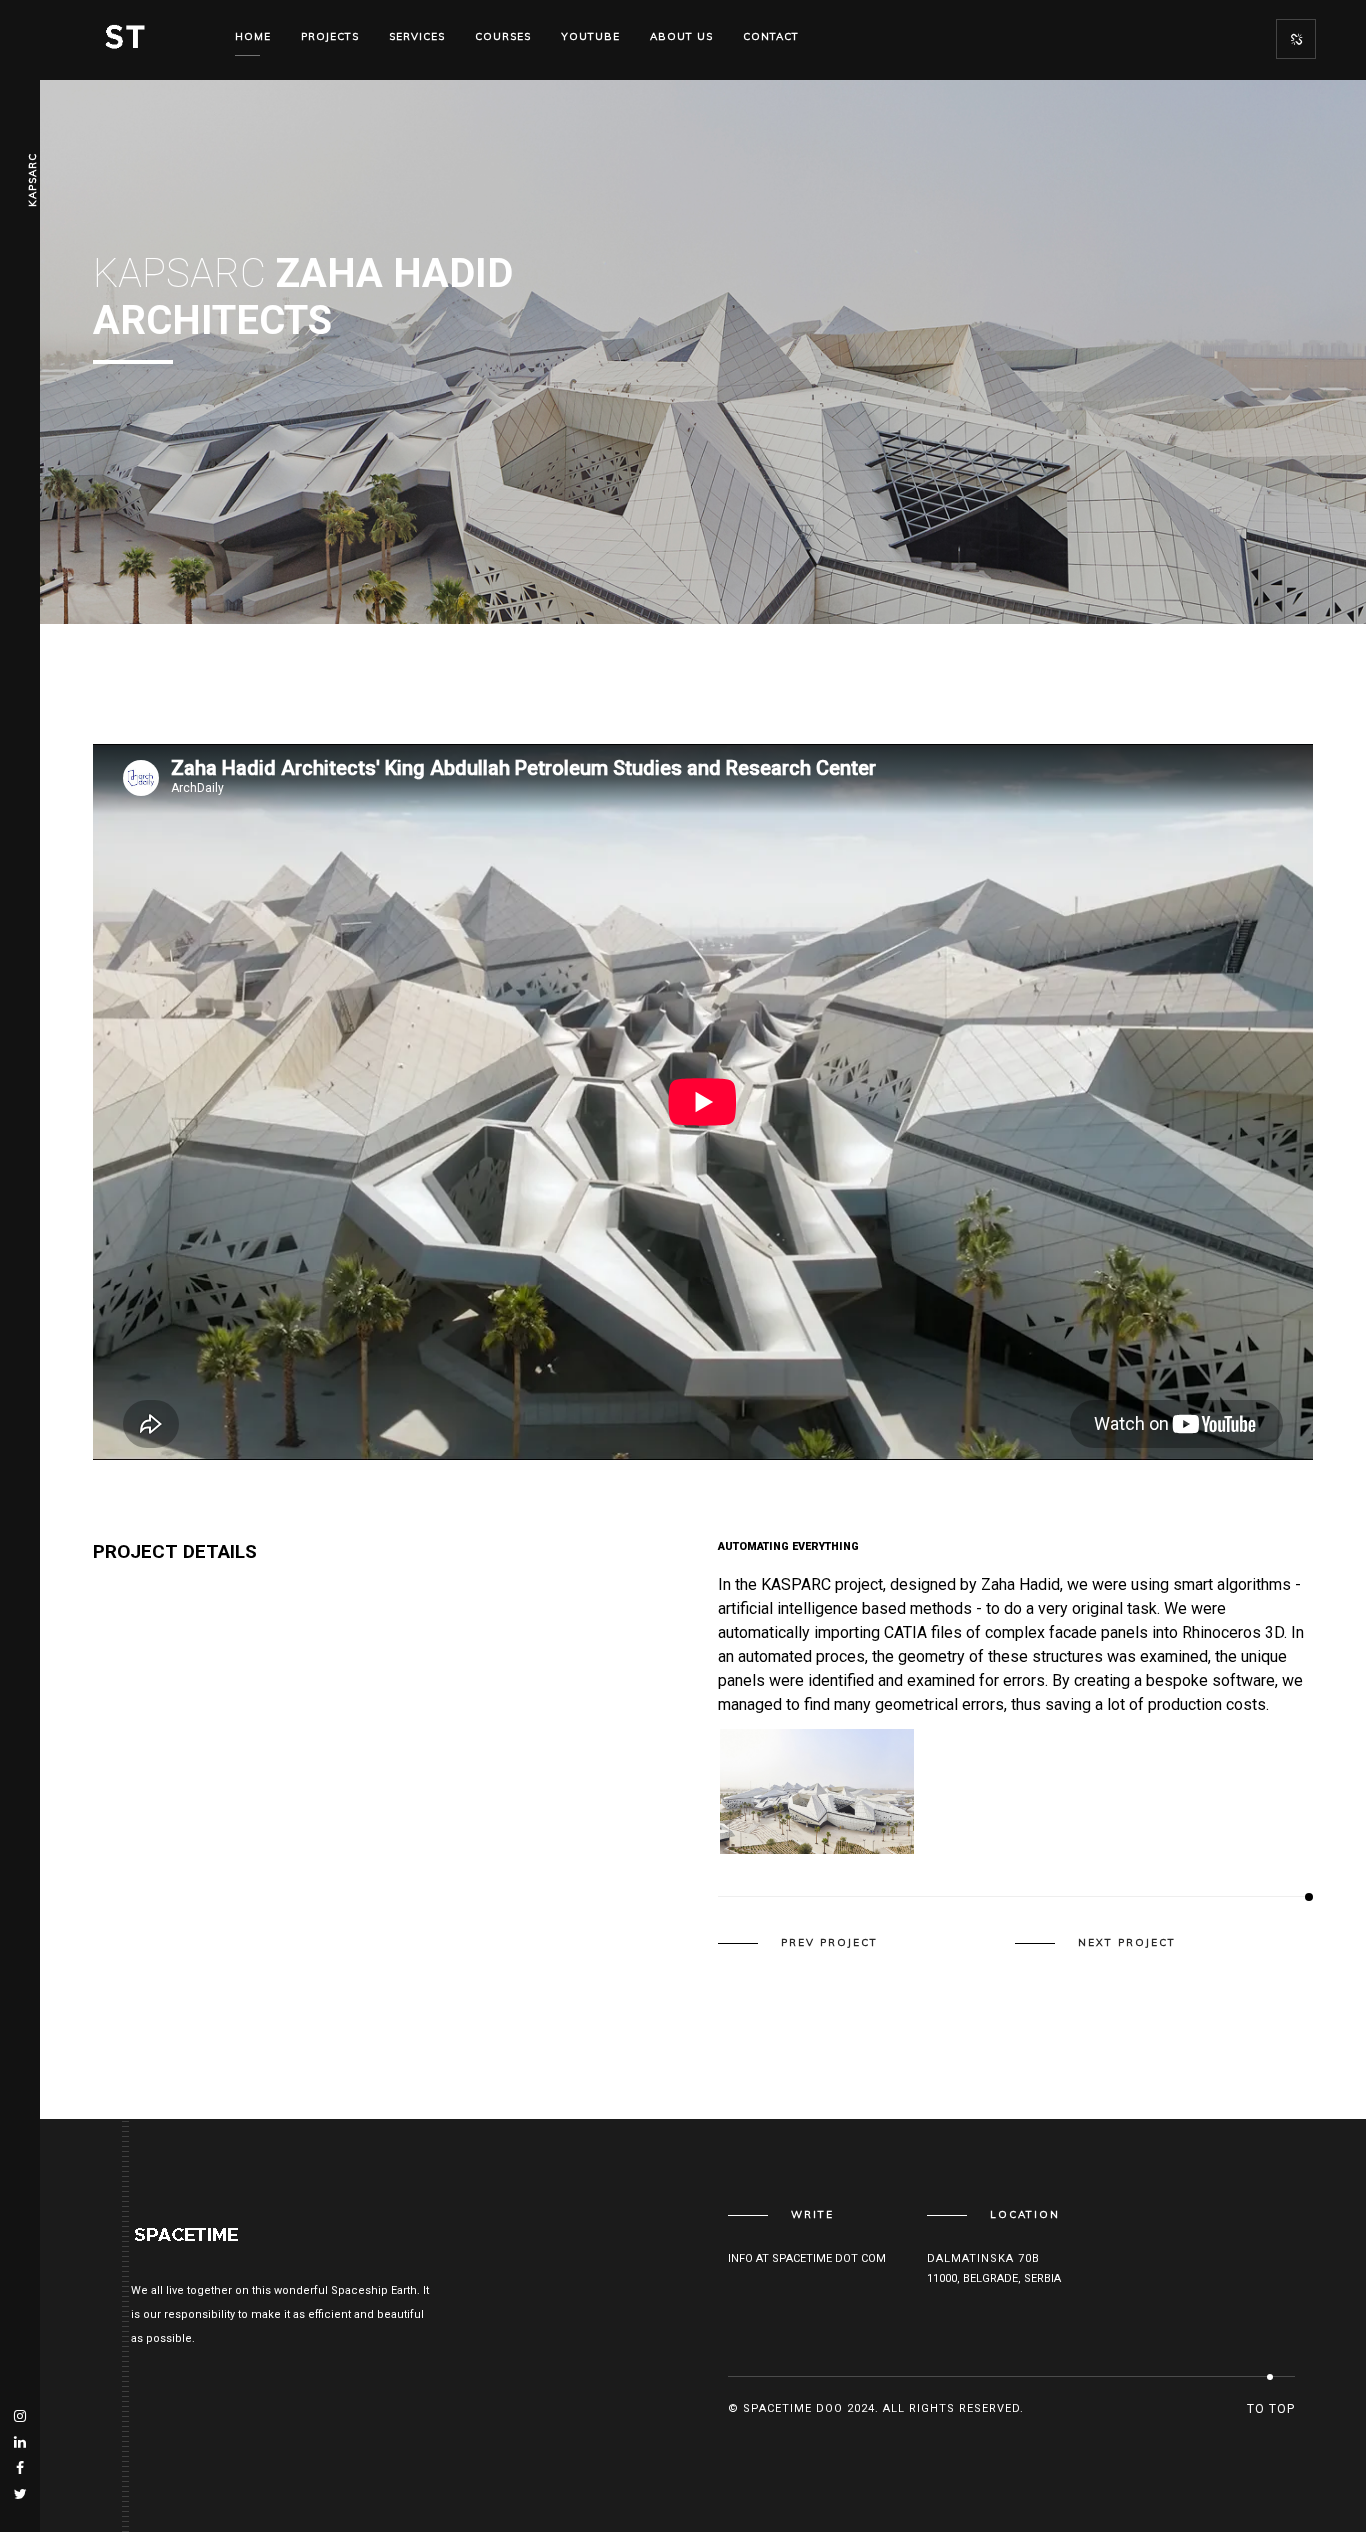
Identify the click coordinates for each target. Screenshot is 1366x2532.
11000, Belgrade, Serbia (994, 2278)
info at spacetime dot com (807, 2258)
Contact (771, 36)
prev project (829, 1943)
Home (253, 36)
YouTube (590, 36)
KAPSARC (32, 180)
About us (681, 36)
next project (1127, 1943)
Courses (503, 36)
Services (417, 36)
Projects (330, 36)
